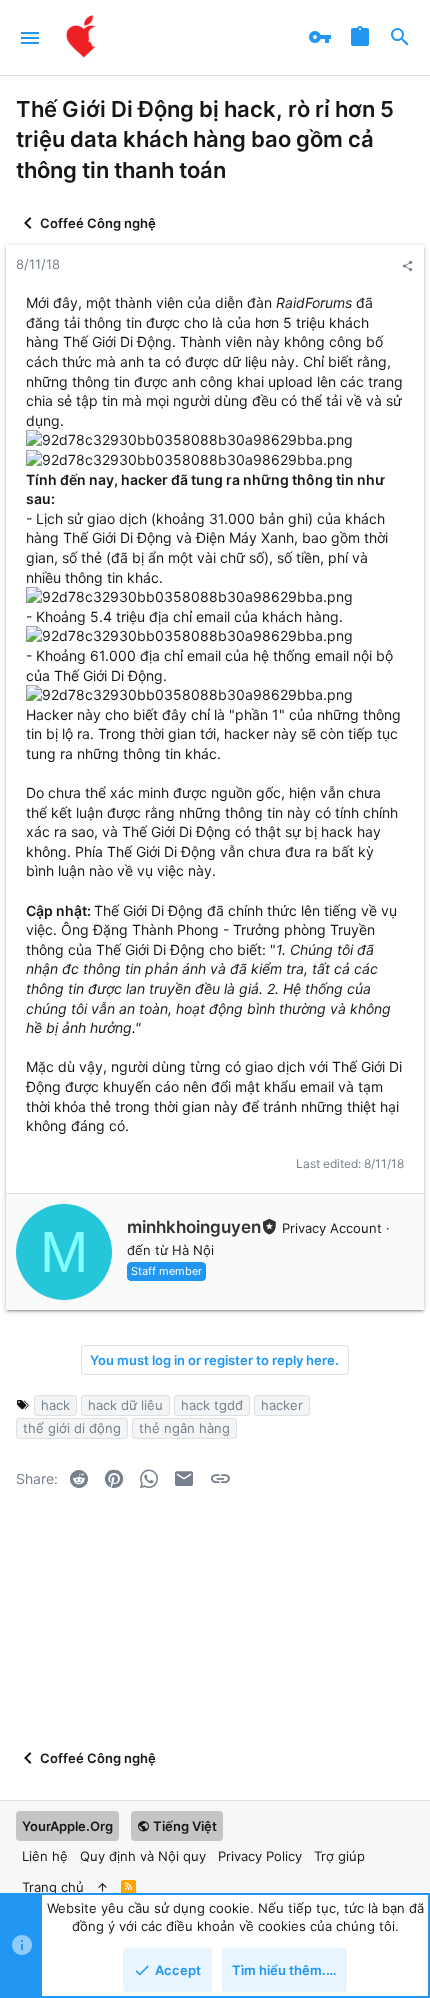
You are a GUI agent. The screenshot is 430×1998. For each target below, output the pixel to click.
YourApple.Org (67, 1826)
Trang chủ (53, 1887)
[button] (30, 38)
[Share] (407, 266)
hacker (282, 1405)
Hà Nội (193, 1250)
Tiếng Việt (183, 1826)
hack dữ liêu (125, 1405)
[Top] (102, 1887)
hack (55, 1405)
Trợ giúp (339, 1856)
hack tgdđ (212, 1405)
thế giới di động (72, 1428)
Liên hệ (45, 1856)
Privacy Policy (260, 1856)
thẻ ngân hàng (184, 1428)
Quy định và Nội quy (143, 1856)
